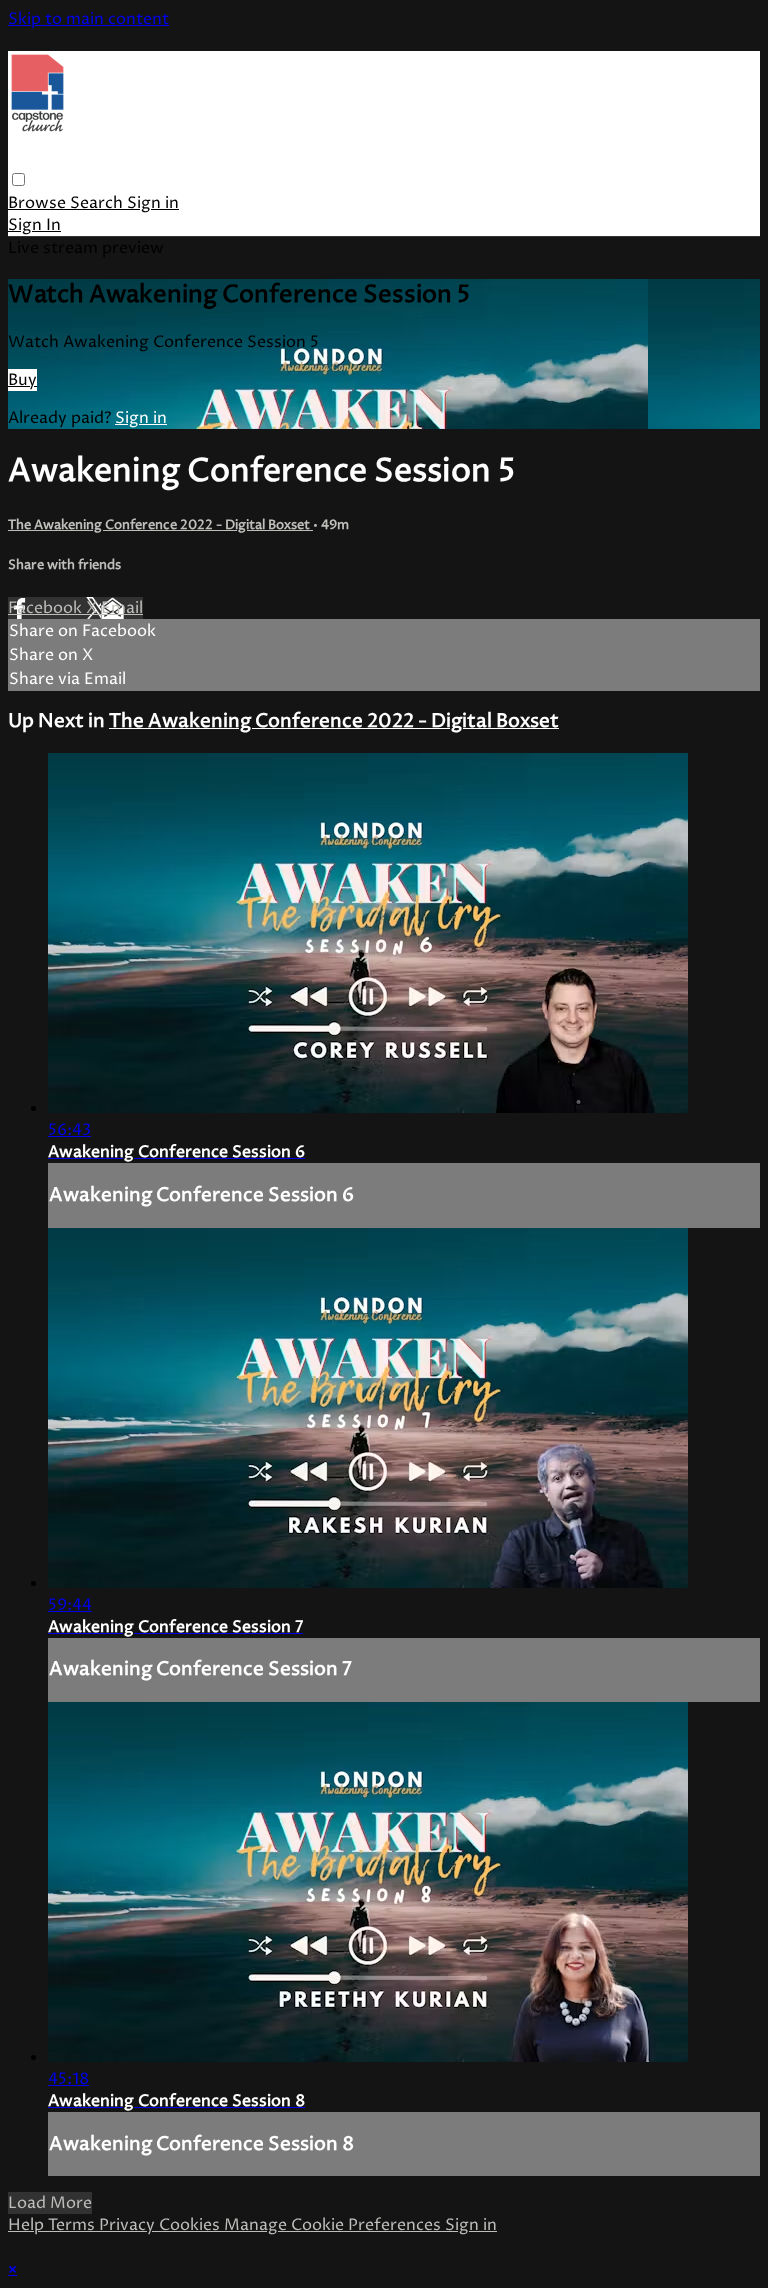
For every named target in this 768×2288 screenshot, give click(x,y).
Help (28, 2225)
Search (98, 203)
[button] (18, 179)
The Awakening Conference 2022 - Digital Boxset (160, 525)
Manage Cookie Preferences (334, 2225)
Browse (39, 203)
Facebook (47, 608)
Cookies (191, 2225)
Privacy (129, 2225)
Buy (22, 380)
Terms (73, 2225)
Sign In (34, 225)
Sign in (153, 203)
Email (122, 608)
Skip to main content (88, 19)
